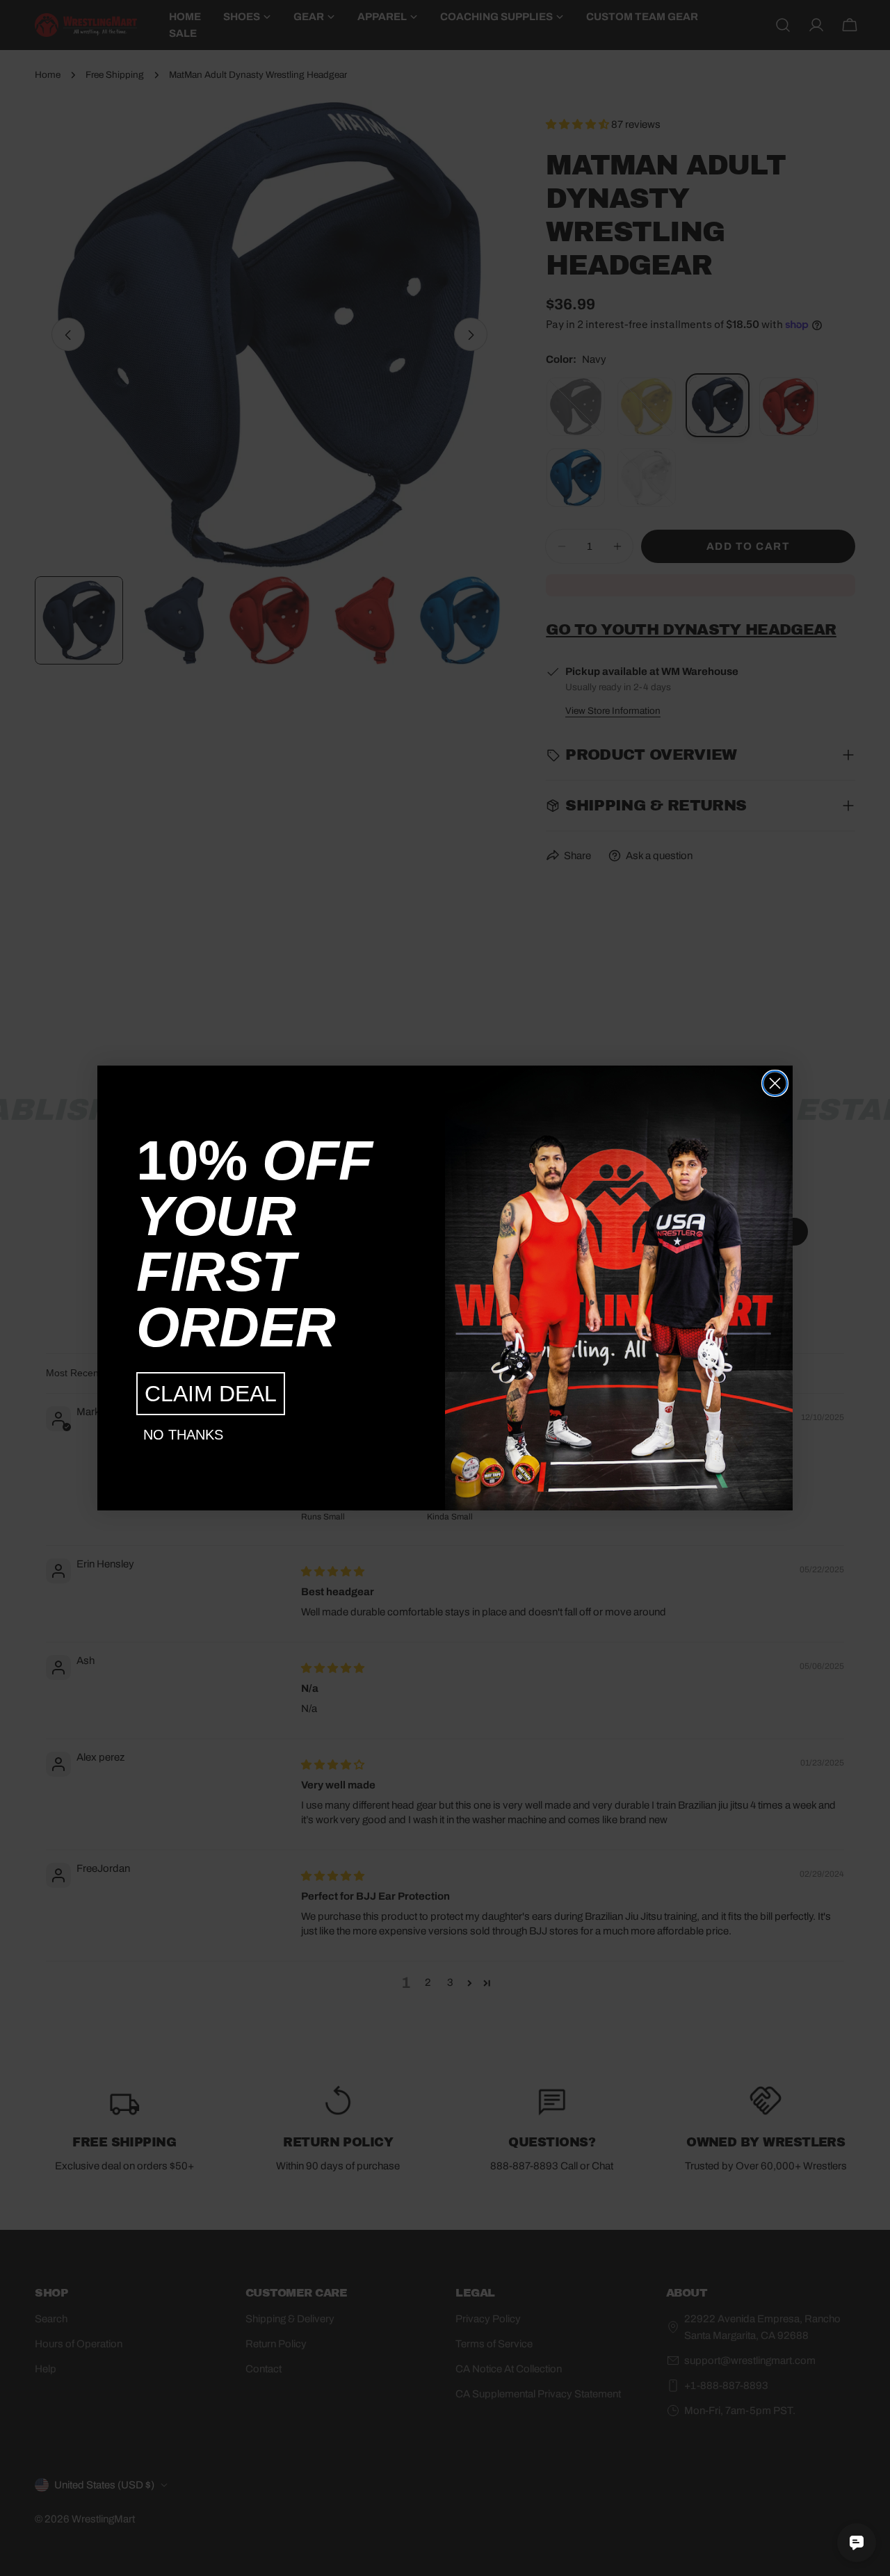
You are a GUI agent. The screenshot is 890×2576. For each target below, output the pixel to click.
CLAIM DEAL (211, 1394)
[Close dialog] (775, 1083)
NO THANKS (183, 1435)
